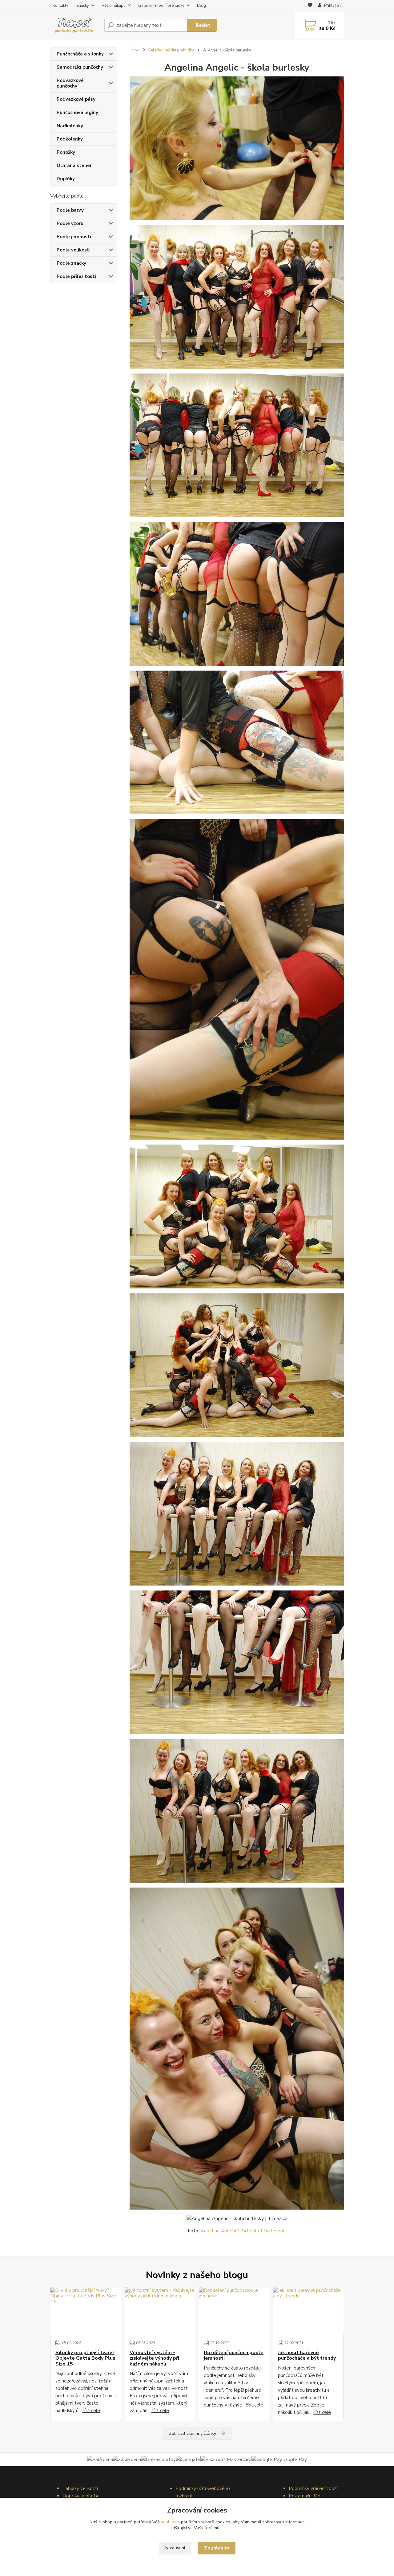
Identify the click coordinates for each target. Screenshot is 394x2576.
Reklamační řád (305, 2496)
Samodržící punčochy (80, 67)
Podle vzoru (70, 223)
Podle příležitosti (76, 276)
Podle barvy (70, 210)
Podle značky (71, 263)
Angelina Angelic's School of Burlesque (243, 2231)
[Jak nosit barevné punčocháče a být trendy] (308, 2311)
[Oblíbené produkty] (310, 6)
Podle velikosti (74, 250)
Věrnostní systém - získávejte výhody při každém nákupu (154, 2358)
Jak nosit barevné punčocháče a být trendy (307, 2356)
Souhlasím (217, 2548)
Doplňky (66, 179)
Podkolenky (70, 139)
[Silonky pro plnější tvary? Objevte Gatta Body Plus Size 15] (86, 2311)
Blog (201, 6)
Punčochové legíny (77, 112)
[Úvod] (75, 25)
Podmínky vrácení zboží (313, 2488)
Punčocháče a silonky (80, 54)
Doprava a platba (81, 2496)
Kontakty (60, 6)
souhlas (169, 2522)
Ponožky (66, 152)
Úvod (135, 50)
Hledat (202, 25)
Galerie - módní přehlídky (161, 6)
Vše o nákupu (114, 6)
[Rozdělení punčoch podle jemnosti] (234, 2311)
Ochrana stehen (75, 165)
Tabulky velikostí (80, 2488)
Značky (83, 6)
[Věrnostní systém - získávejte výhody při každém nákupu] (160, 2311)
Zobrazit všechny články (193, 2433)
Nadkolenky (70, 126)
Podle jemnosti (74, 237)
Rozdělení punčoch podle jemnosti (234, 2356)
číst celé (91, 2411)
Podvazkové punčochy (70, 83)
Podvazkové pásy (76, 99)
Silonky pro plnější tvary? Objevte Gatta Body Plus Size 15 (85, 2358)
